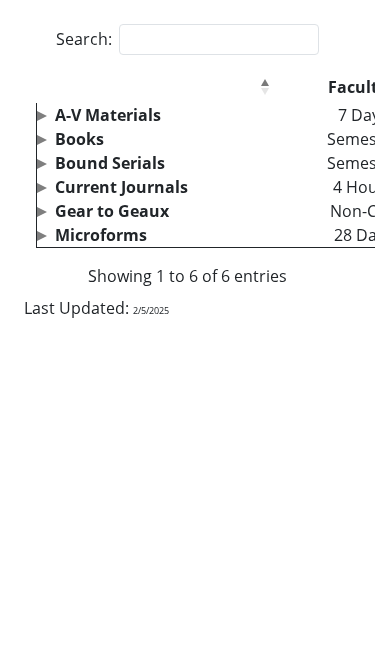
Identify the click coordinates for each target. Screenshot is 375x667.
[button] (265, 87)
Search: (84, 39)
